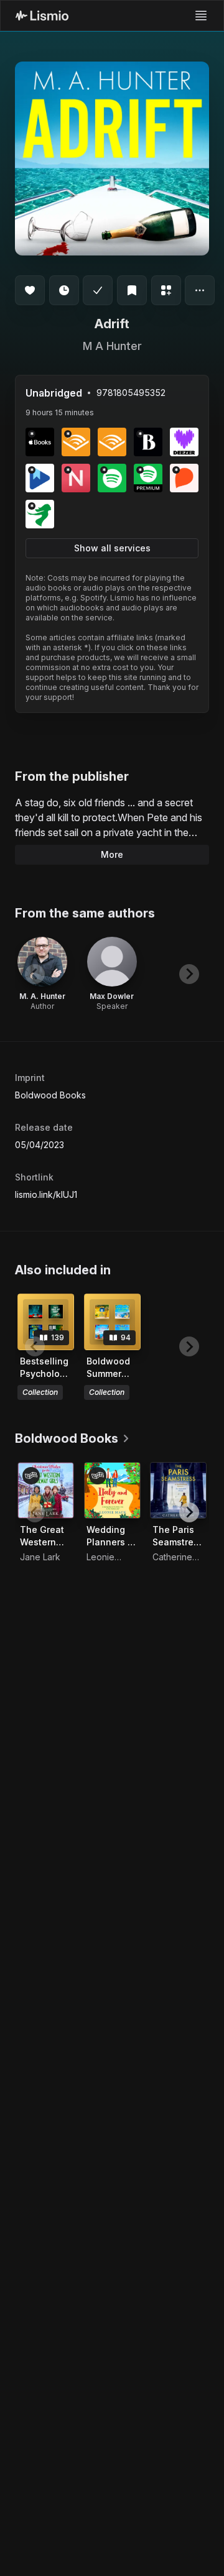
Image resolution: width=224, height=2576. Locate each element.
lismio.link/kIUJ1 (46, 1194)
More (112, 854)
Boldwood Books (50, 1095)
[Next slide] (189, 974)
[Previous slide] (35, 974)
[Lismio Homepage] (42, 16)
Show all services (112, 548)
